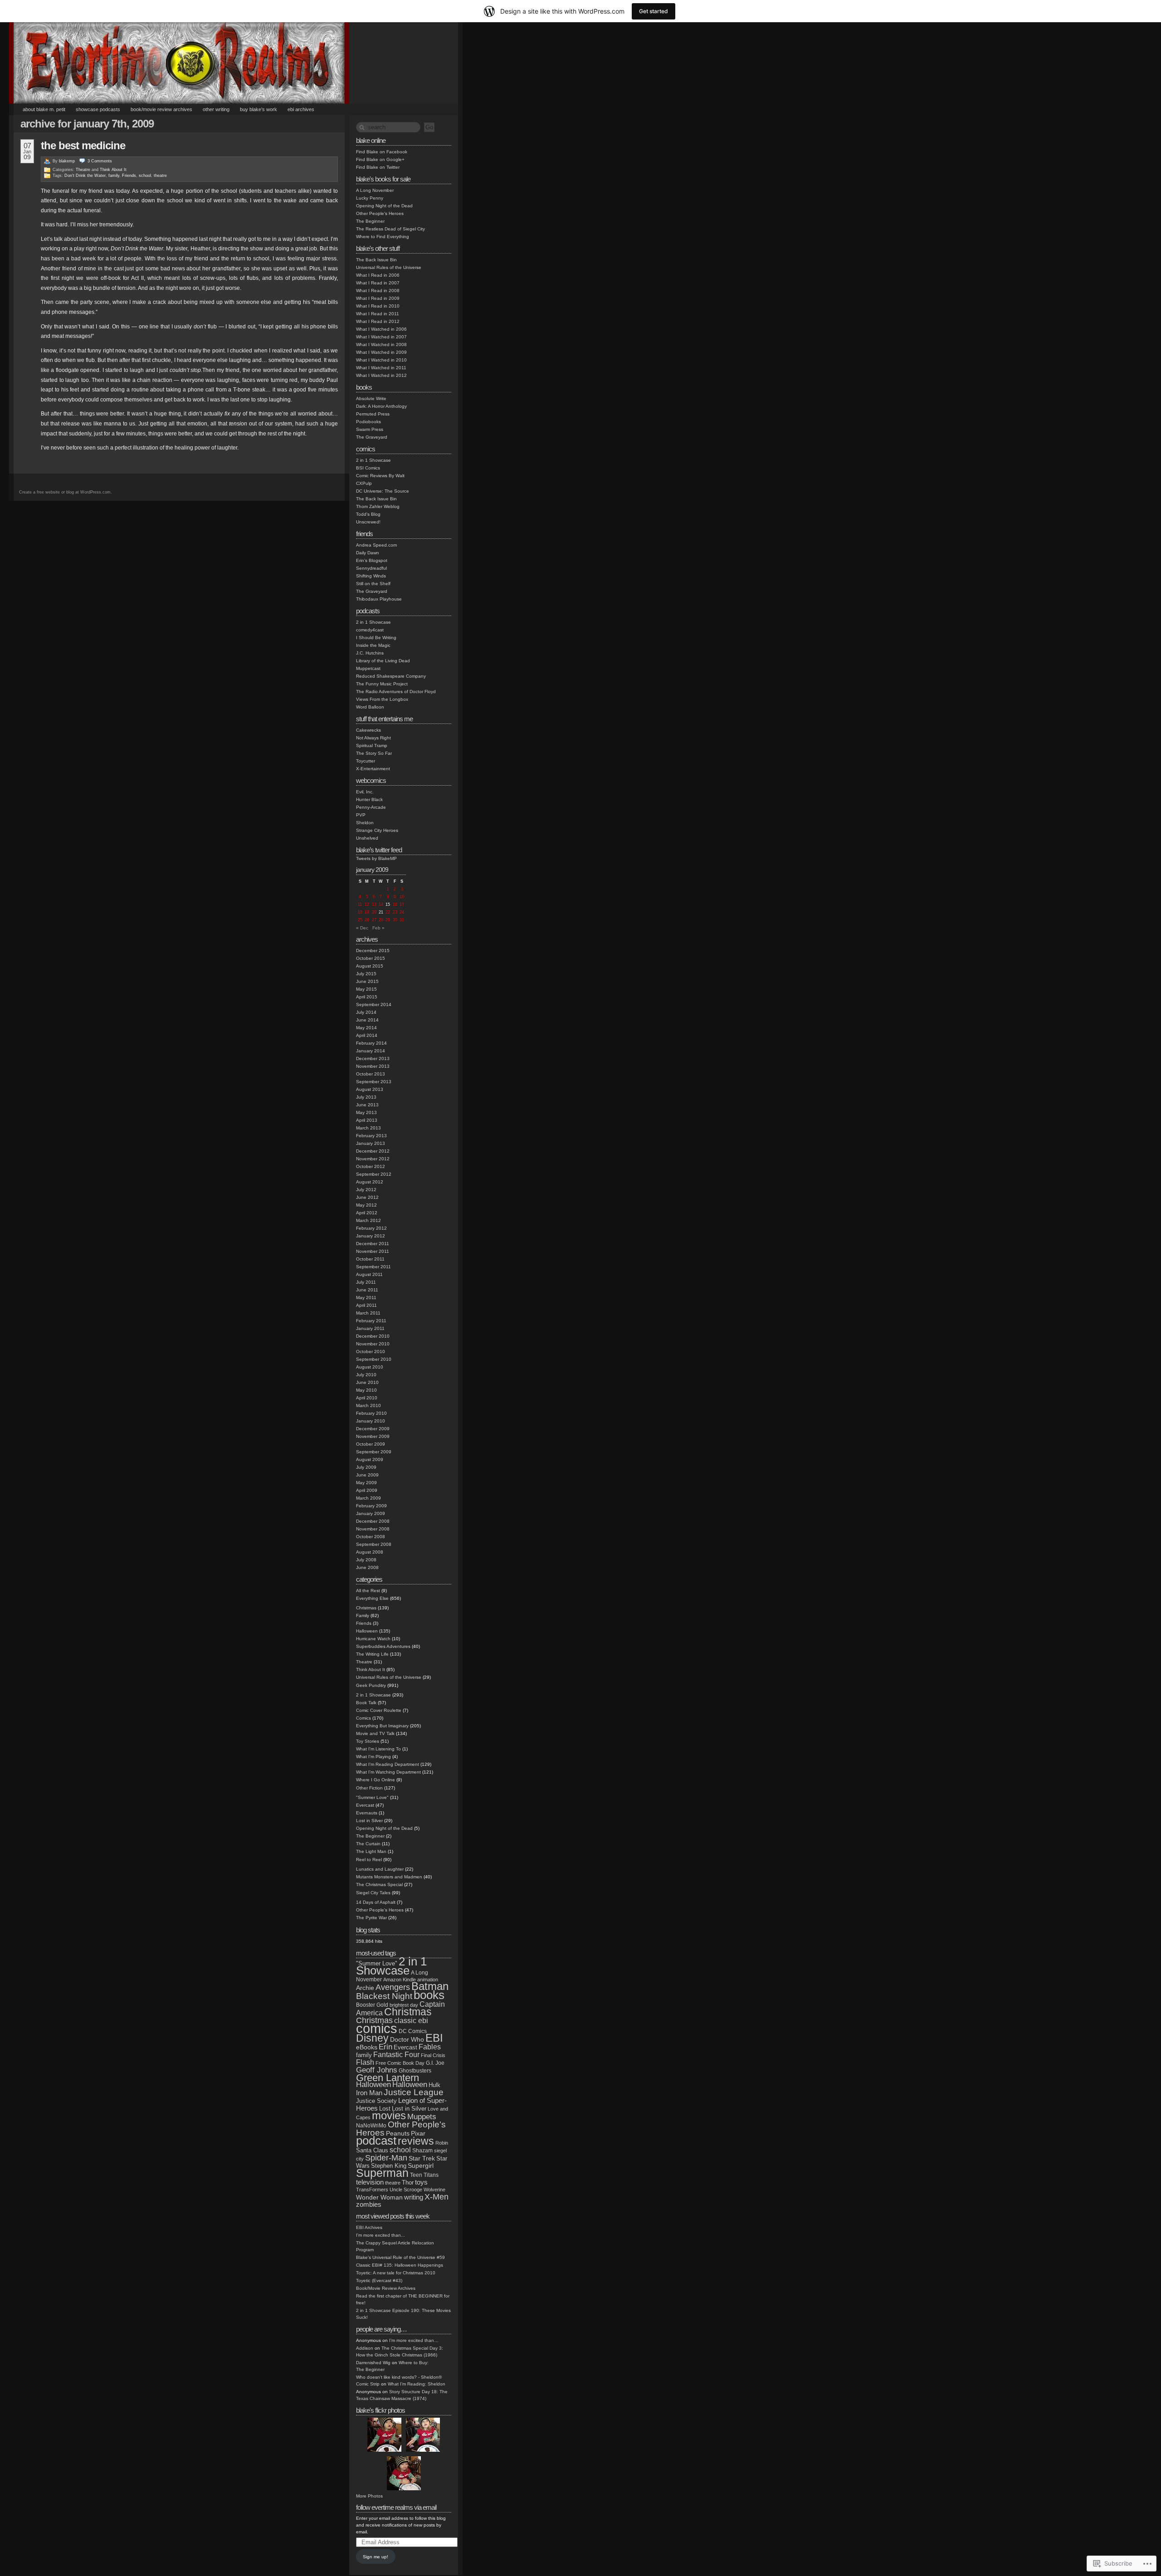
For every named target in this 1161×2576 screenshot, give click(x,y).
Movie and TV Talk (375, 1733)
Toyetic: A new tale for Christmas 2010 (396, 2273)
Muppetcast (368, 668)
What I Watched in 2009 (381, 352)
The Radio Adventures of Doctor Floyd (396, 692)
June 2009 (367, 1475)
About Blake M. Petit (44, 109)
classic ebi (411, 2021)
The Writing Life (372, 1654)
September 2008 (374, 1544)
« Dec (362, 928)
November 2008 (373, 1529)
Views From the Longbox (382, 699)
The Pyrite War (371, 1918)
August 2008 (370, 1552)
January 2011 (370, 1328)
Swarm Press (370, 429)
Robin (442, 2143)
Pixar (418, 2134)
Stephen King (389, 2166)
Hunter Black (369, 799)
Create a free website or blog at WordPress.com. (66, 492)
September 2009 (374, 1452)
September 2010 (374, 1359)
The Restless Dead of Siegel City (390, 229)
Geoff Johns (377, 2070)
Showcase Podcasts (98, 109)
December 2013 (373, 1058)
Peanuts (398, 2133)
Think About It (113, 170)
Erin (385, 2047)
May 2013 (366, 1112)
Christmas (366, 1608)
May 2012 (366, 1205)
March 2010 (368, 1405)
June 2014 (367, 1020)
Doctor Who (407, 2039)
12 (367, 904)
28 (381, 920)
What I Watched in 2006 (381, 329)
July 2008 (366, 1560)
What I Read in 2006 (378, 275)
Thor (408, 2183)
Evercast (365, 1805)
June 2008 (367, 1567)
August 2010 (370, 1367)
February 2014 (371, 1043)
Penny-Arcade (371, 807)
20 (374, 912)
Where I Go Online (376, 1780)
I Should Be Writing (376, 638)
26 (367, 920)
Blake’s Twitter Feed (379, 850)
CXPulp (364, 483)
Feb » (378, 928)
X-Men (437, 2197)
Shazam (422, 2151)
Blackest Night (384, 1996)
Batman (430, 1986)
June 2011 (367, 1290)
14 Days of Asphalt (376, 1902)
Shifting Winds (371, 576)
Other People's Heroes (380, 213)
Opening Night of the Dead (384, 206)
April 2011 (366, 1305)
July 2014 (366, 1012)
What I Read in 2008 (378, 291)
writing (414, 2197)
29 (388, 920)
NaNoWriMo (371, 2126)
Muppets (422, 2117)
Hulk (434, 2085)
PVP (361, 815)
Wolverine (434, 2190)
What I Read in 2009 (378, 298)
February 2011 (371, 1321)
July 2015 (366, 974)
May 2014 (366, 1028)
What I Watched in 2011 (381, 368)
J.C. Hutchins (370, 653)
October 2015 (371, 958)
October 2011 (370, 1259)
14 (381, 904)
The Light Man (371, 1851)
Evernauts (367, 1813)
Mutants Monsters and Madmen (389, 1877)
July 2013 (366, 1097)
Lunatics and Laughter (380, 1869)
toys (421, 2182)
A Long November (375, 190)
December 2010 (373, 1336)
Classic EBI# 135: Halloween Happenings (400, 2265)
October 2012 (371, 1166)
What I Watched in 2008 (381, 345)
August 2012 (370, 1182)
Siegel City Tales (373, 1893)
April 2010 (367, 1398)
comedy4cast (370, 630)
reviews (416, 2141)
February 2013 (371, 1136)
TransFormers (372, 2190)
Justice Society (376, 2101)
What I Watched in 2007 (381, 337)
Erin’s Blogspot (372, 560)
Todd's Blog (368, 514)
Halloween (367, 1631)
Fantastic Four (396, 2055)
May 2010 (366, 1390)
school (145, 176)
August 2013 (370, 1089)
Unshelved (367, 838)
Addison (365, 2348)
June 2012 (367, 1197)
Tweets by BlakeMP (376, 858)
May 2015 (366, 989)
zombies (369, 2205)
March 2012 (368, 1220)
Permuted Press (373, 414)
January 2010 (371, 1421)
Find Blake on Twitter (378, 167)
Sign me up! (376, 2557)
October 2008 (371, 1537)
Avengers (393, 1987)
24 (402, 912)
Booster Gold (372, 2005)
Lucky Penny (370, 198)
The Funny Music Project (382, 684)
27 (374, 920)
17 (402, 904)
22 (388, 912)
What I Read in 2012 (378, 321)
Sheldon (365, 823)
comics (377, 2028)
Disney (372, 2038)
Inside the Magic (373, 645)
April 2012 (367, 1213)
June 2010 (367, 1382)
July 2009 (366, 1467)
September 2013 (374, 1082)
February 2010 (371, 1413)
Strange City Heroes (377, 830)
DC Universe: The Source (383, 491)
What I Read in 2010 (378, 306)
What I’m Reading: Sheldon (417, 2384)
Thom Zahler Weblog (378, 506)
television (370, 2182)
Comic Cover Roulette (379, 1710)
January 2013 (371, 1143)
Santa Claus (372, 2150)
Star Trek (422, 2158)
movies (389, 2116)
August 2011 (369, 1274)
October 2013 (371, 1074)
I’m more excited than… (414, 2340)
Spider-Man (386, 2158)
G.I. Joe (435, 2063)
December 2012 (373, 1151)
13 (374, 904)
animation (428, 1980)
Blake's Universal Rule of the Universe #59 (400, 2257)
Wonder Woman (379, 2197)
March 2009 (368, 1498)
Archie (365, 1988)
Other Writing (216, 109)
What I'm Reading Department (388, 1764)
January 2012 (371, 1236)
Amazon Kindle (400, 1980)
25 (360, 920)
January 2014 (371, 1051)
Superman (382, 2173)
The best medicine (83, 145)
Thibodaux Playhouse (379, 599)
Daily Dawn (368, 553)
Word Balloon (370, 707)
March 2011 (368, 1313)
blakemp (67, 161)
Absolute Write (371, 398)
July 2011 (366, 1282)
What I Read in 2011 (378, 314)
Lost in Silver (369, 1821)
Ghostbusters (415, 2071)
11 (360, 904)
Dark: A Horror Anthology (381, 406)
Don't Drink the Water (85, 176)
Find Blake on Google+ (380, 159)
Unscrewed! (368, 522)
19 (367, 912)
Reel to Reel (369, 1860)
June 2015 (367, 981)
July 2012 (366, 1190)
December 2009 (373, 1429)
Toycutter (366, 761)
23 (395, 912)
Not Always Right (373, 738)
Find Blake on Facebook (382, 152)
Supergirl (421, 2166)
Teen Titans (424, 2175)
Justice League (414, 2092)
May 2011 (366, 1298)
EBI (434, 2038)
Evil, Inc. (365, 792)
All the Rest (368, 1591)
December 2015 (373, 951)
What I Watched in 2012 (381, 375)
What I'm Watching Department (388, 1772)
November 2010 (373, 1344)
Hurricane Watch (373, 1639)
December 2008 (373, 1521)
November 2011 (373, 1251)
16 (395, 904)
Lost (385, 2109)
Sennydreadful (371, 568)
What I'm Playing (373, 1757)
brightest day (404, 2005)
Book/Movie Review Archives (161, 109)
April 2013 (367, 1120)
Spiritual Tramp (372, 745)
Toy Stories (368, 1741)
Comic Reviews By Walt (380, 476)
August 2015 (370, 966)
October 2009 (371, 1444)
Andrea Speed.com (376, 545)
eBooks (367, 2047)
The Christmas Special (379, 1884)
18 (360, 912)
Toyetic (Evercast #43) (379, 2280)
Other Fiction (369, 1788)
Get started (654, 11)
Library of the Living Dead (383, 661)
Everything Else (372, 1598)
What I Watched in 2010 (381, 360)
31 (402, 920)
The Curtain (368, 1844)
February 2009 (371, 1506)
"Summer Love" (372, 1797)
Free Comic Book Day (400, 2063)
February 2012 (371, 1228)
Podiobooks (368, 422)
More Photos (369, 2496)
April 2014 (367, 1035)
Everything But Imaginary (382, 1726)
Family (363, 1615)
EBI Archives (301, 109)
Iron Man (369, 2093)
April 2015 (367, 997)
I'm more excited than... (380, 2235)
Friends (129, 176)
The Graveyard (372, 437)
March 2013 (368, 1128)
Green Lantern (388, 2078)
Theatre (83, 170)
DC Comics (413, 2031)
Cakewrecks (368, 730)
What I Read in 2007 (378, 283)
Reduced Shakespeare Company (391, 676)
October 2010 (371, 1352)
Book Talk (366, 1703)
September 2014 (374, 1004)
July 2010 (366, 1375)
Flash (365, 2062)
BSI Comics (368, 468)
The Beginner (370, 221)
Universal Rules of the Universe (389, 267)
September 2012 (374, 1174)
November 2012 (373, 1159)
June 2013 (367, 1105)
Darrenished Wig (373, 2363)
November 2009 (373, 1436)
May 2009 (366, 1483)
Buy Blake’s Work (259, 109)
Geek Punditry (371, 1685)
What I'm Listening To (378, 1749)
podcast (376, 2141)
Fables (430, 2047)
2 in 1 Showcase (373, 460)
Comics (363, 1718)
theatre (160, 176)
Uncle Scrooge (406, 2190)
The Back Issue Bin (376, 260)
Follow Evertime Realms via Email (396, 2507)
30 (395, 920)
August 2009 (370, 1459)
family (114, 176)
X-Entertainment (373, 769)
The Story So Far (374, 753)
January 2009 (371, 1513)
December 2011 (373, 1244)
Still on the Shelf (373, 584)
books (429, 1995)
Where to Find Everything (383, 237)
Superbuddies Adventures (383, 1646)
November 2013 (373, 1066)
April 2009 (367, 1490)
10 (402, 897)
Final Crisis (433, 2055)
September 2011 (373, 1267)
